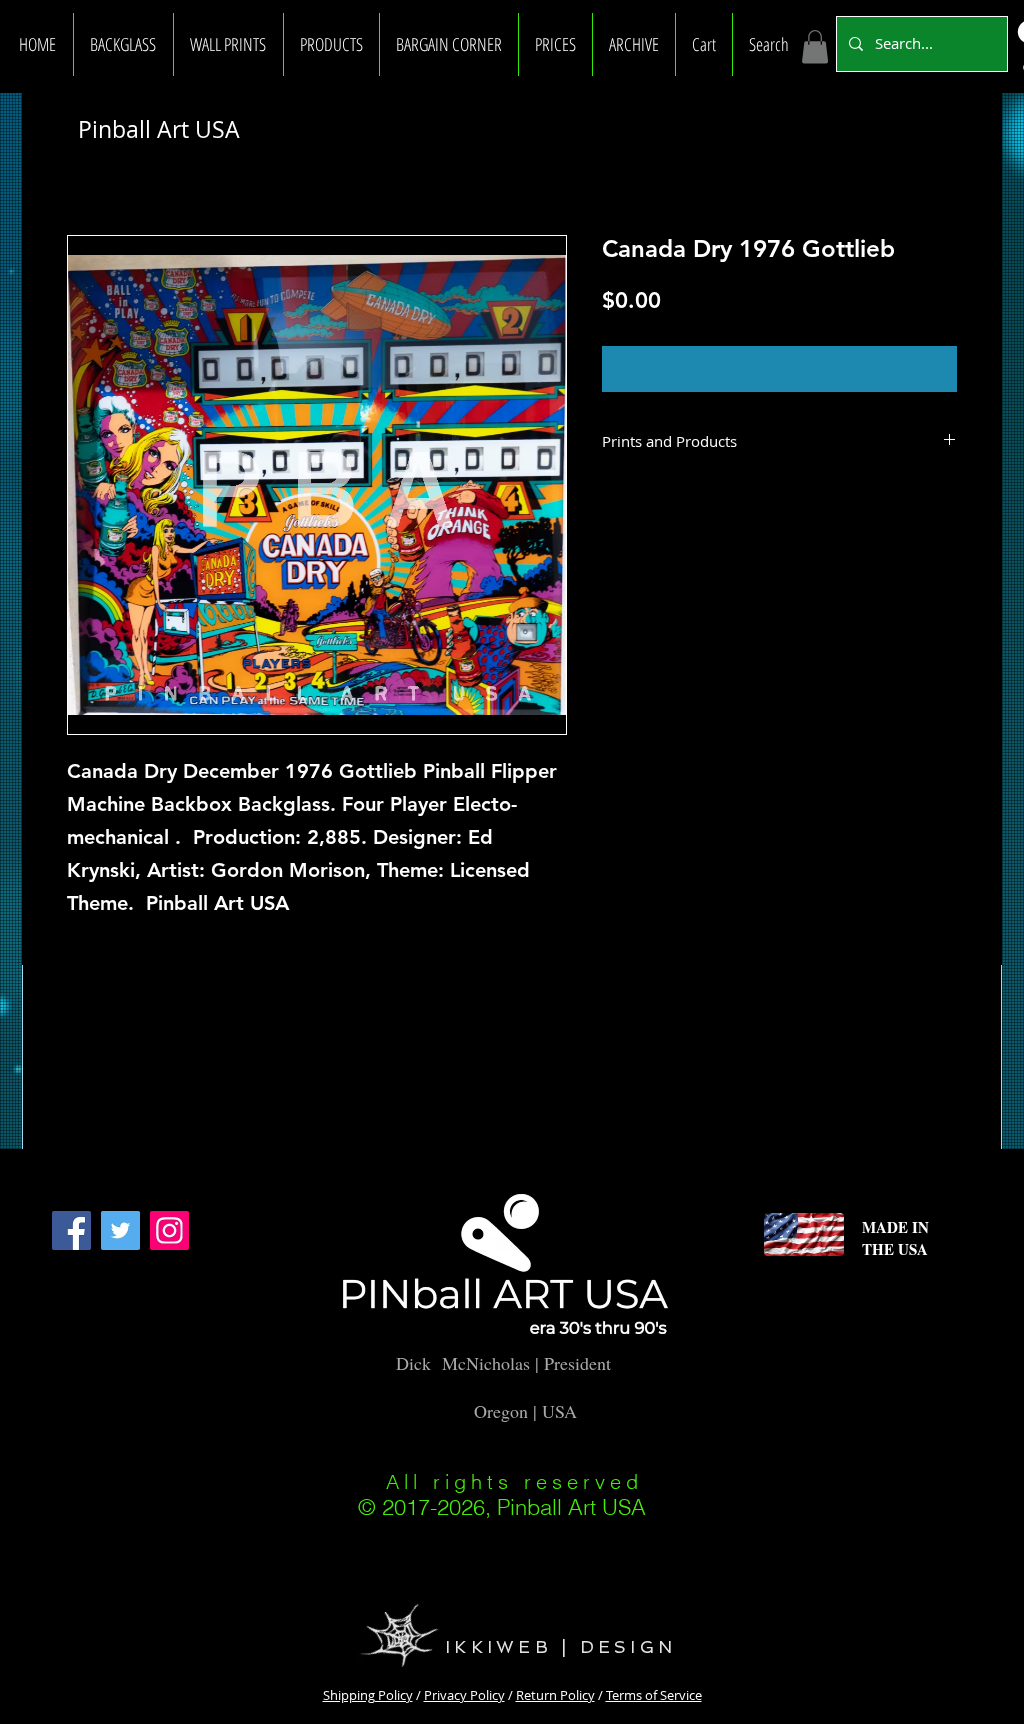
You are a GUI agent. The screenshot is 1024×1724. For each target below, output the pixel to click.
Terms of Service (654, 1695)
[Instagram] (169, 1230)
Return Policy (555, 1695)
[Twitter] (120, 1230)
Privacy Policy (464, 1695)
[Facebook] (71, 1230)
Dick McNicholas (463, 1363)
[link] (815, 46)
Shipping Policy (368, 1695)
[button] (123, 44)
